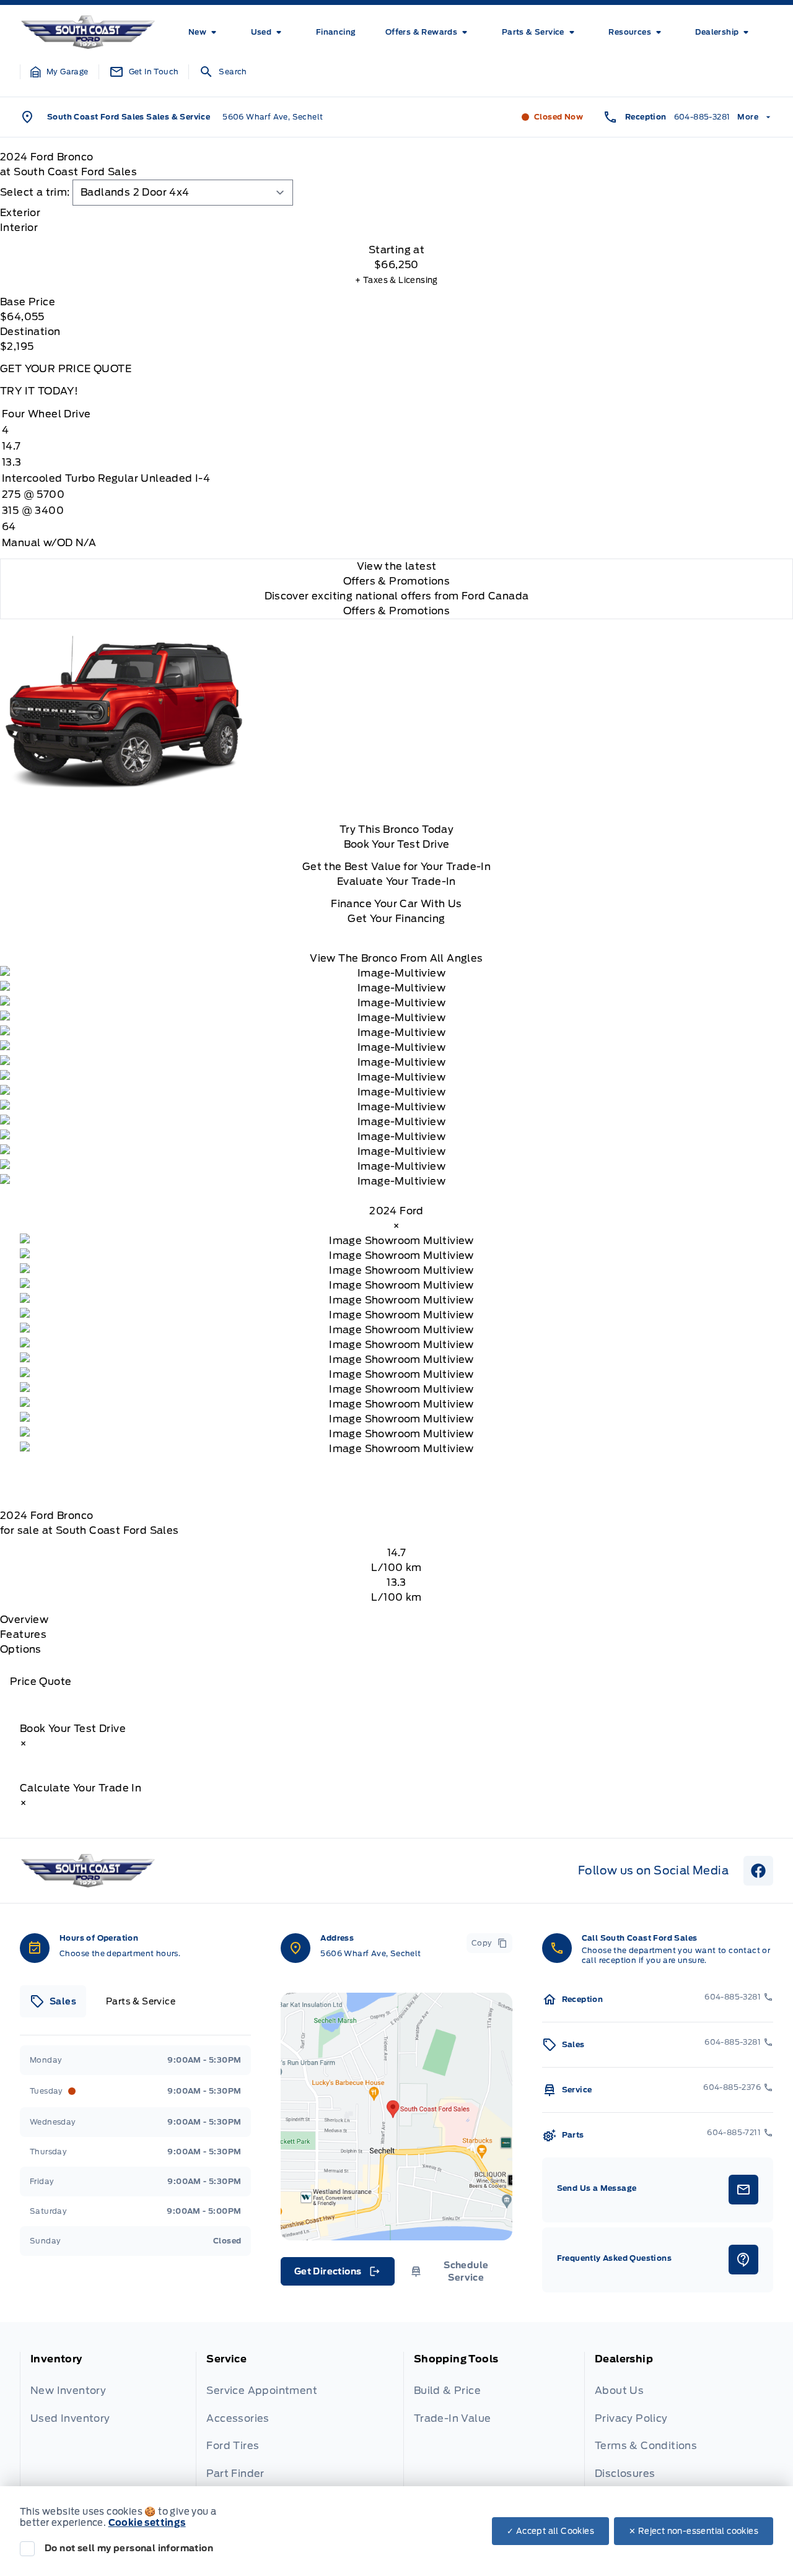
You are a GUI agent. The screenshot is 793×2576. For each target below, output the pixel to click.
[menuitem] (205, 32)
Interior (19, 228)
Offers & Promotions (397, 611)
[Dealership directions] (396, 2117)
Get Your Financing (396, 919)
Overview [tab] (24, 1620)
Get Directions (337, 2274)
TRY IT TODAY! (39, 391)
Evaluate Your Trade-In (396, 881)
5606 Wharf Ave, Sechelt (273, 117)
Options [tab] (21, 1649)
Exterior (20, 213)
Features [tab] (23, 1634)
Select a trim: (35, 192)
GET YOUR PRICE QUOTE (66, 369)
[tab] (396, 213)
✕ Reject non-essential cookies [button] (694, 2531)
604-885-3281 (702, 117)
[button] (59, 72)
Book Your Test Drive (397, 844)
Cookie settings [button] (147, 2523)
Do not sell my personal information (129, 2548)
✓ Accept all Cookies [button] (550, 2531)
